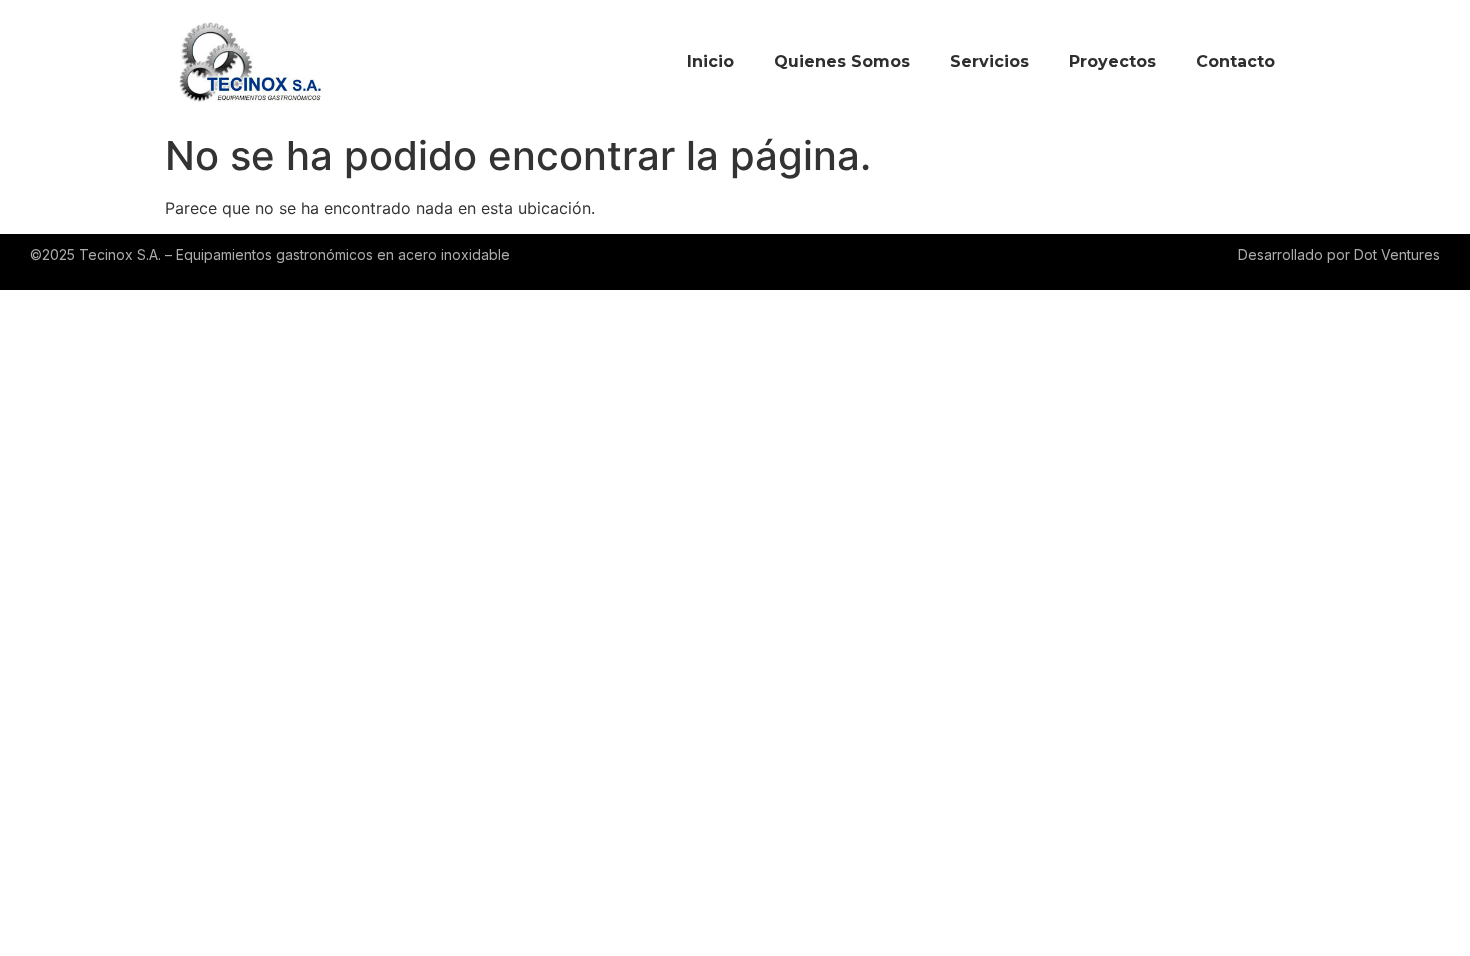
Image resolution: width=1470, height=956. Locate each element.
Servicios (989, 61)
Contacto (1235, 61)
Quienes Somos (842, 61)
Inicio (710, 61)
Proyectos (1112, 61)
